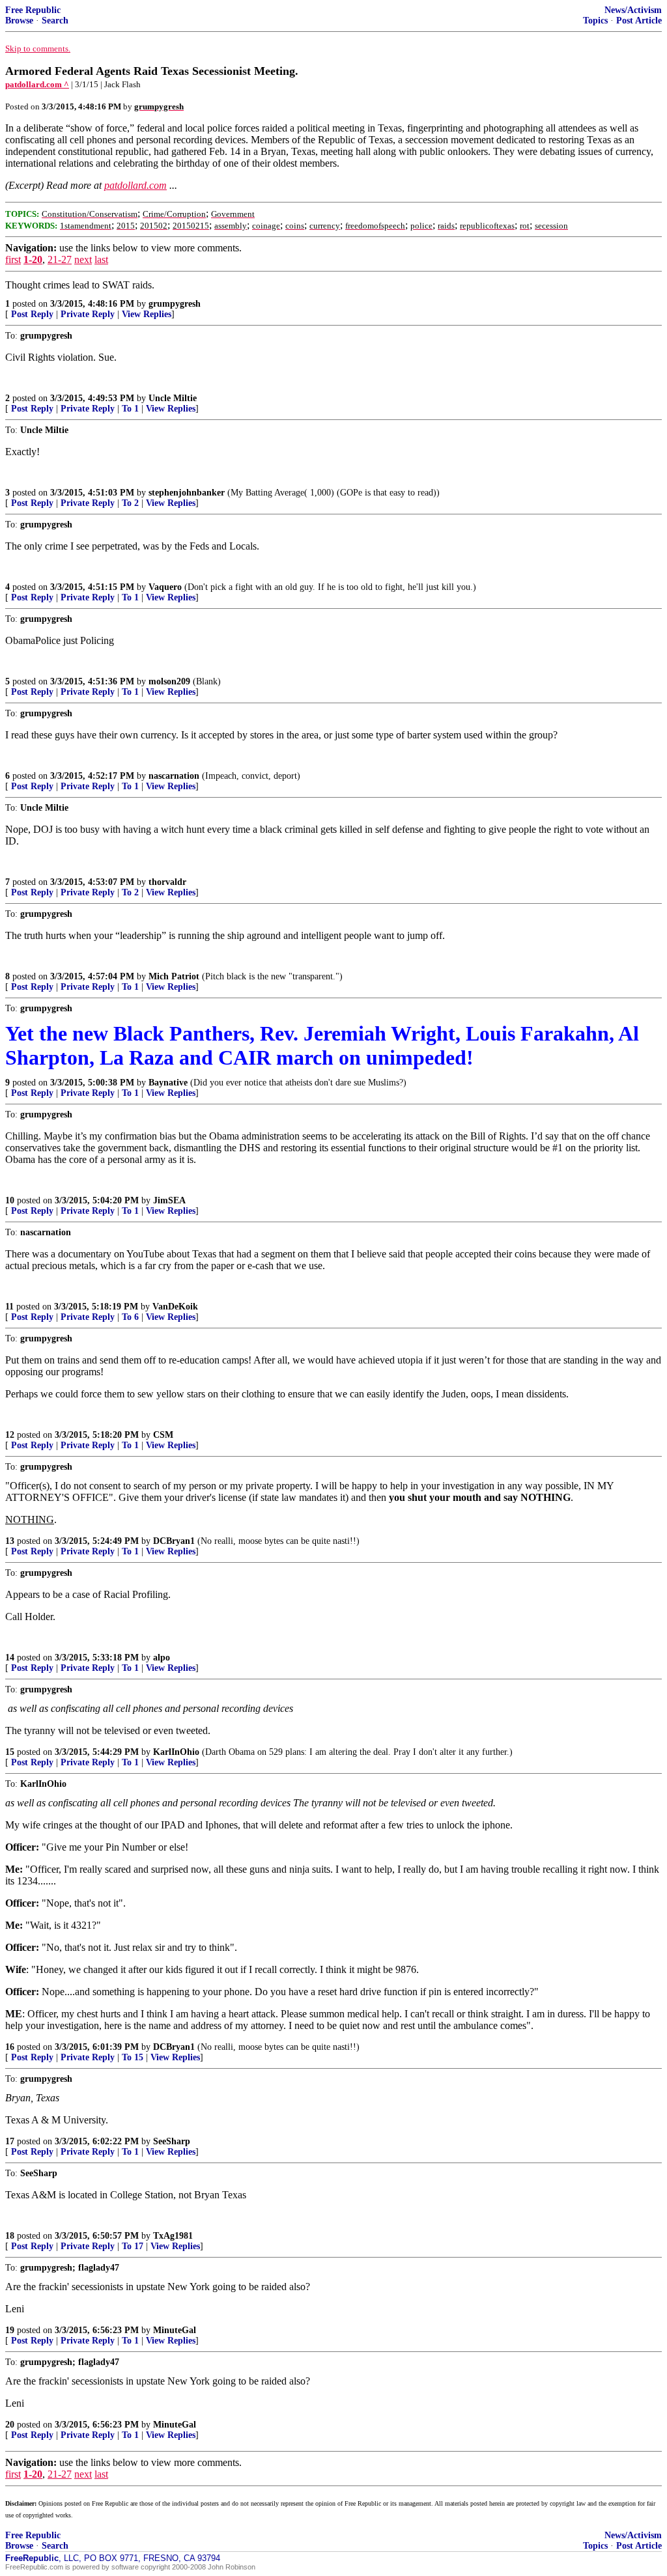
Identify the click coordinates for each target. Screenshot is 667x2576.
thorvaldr (167, 882)
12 (10, 1435)
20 (10, 2425)
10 (10, 1200)
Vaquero (165, 587)
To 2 (130, 503)
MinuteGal (175, 2330)
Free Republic (33, 10)
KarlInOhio (176, 1752)
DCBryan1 (174, 1541)
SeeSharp (172, 2141)
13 (10, 1541)
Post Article (639, 21)
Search (55, 21)
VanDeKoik (175, 1307)
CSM (163, 1435)
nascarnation (174, 776)
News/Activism (633, 10)
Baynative (168, 1083)
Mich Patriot (174, 976)
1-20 (33, 259)
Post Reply (32, 314)
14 (10, 1658)
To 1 (130, 409)
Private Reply (88, 314)
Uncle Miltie (173, 398)
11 (9, 1307)
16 (10, 2047)
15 (10, 1752)
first (13, 259)
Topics (595, 21)
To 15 (133, 2057)
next (83, 259)
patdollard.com (135, 185)
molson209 (169, 681)
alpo (162, 1658)
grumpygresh (175, 304)
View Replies (147, 314)
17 (10, 2141)
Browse (19, 21)
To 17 (133, 2246)
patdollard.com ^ (37, 84)
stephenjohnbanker (187, 493)
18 (10, 2236)
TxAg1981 (173, 2236)
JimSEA (169, 1200)
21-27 (60, 259)
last (101, 259)
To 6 (130, 1317)
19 (10, 2330)
